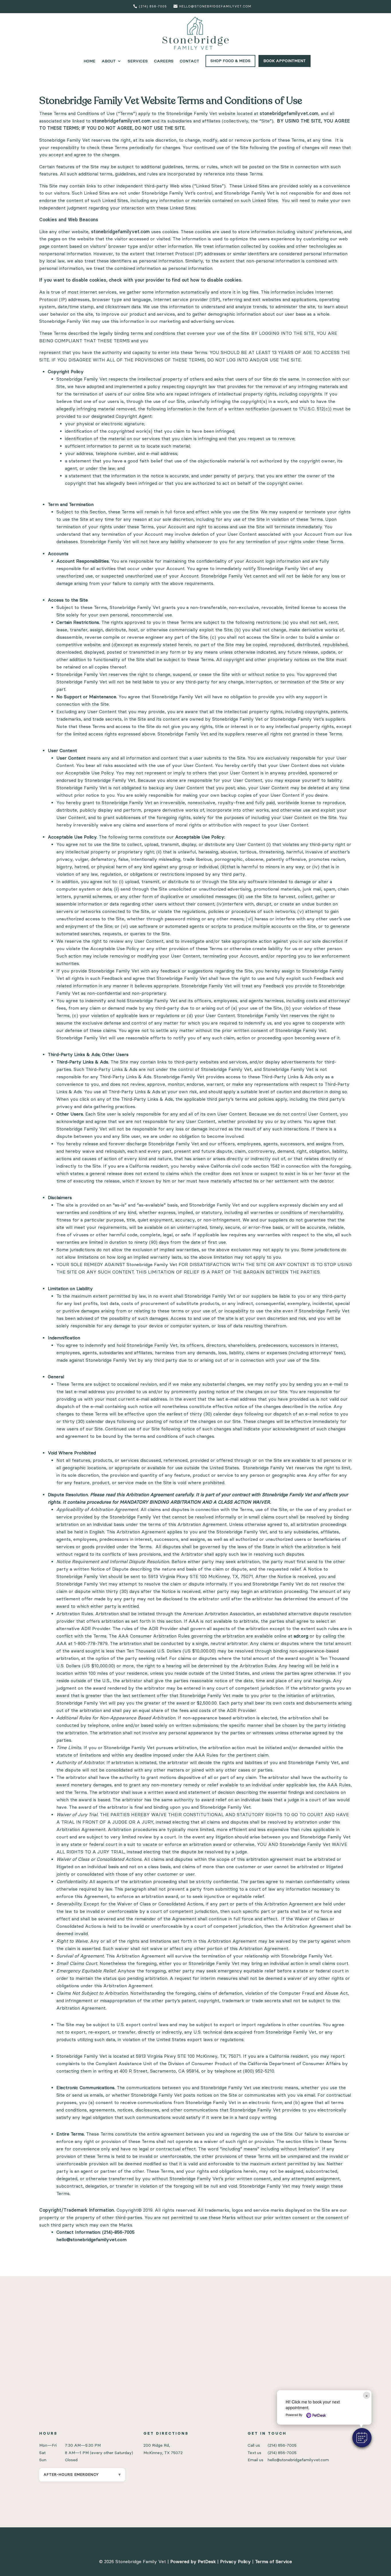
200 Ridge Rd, (157, 2445)
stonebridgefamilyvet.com (289, 113)
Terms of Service (273, 2562)
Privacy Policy (235, 2562)
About (109, 61)
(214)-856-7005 (118, 2232)
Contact (189, 61)
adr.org (301, 1636)
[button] (362, 2438)
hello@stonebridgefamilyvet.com (91, 2240)
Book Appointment (285, 61)
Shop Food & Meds (230, 61)
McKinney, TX (163, 2453)
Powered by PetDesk (193, 2562)
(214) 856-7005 (282, 2445)
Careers (164, 61)
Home (89, 61)
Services (138, 61)
